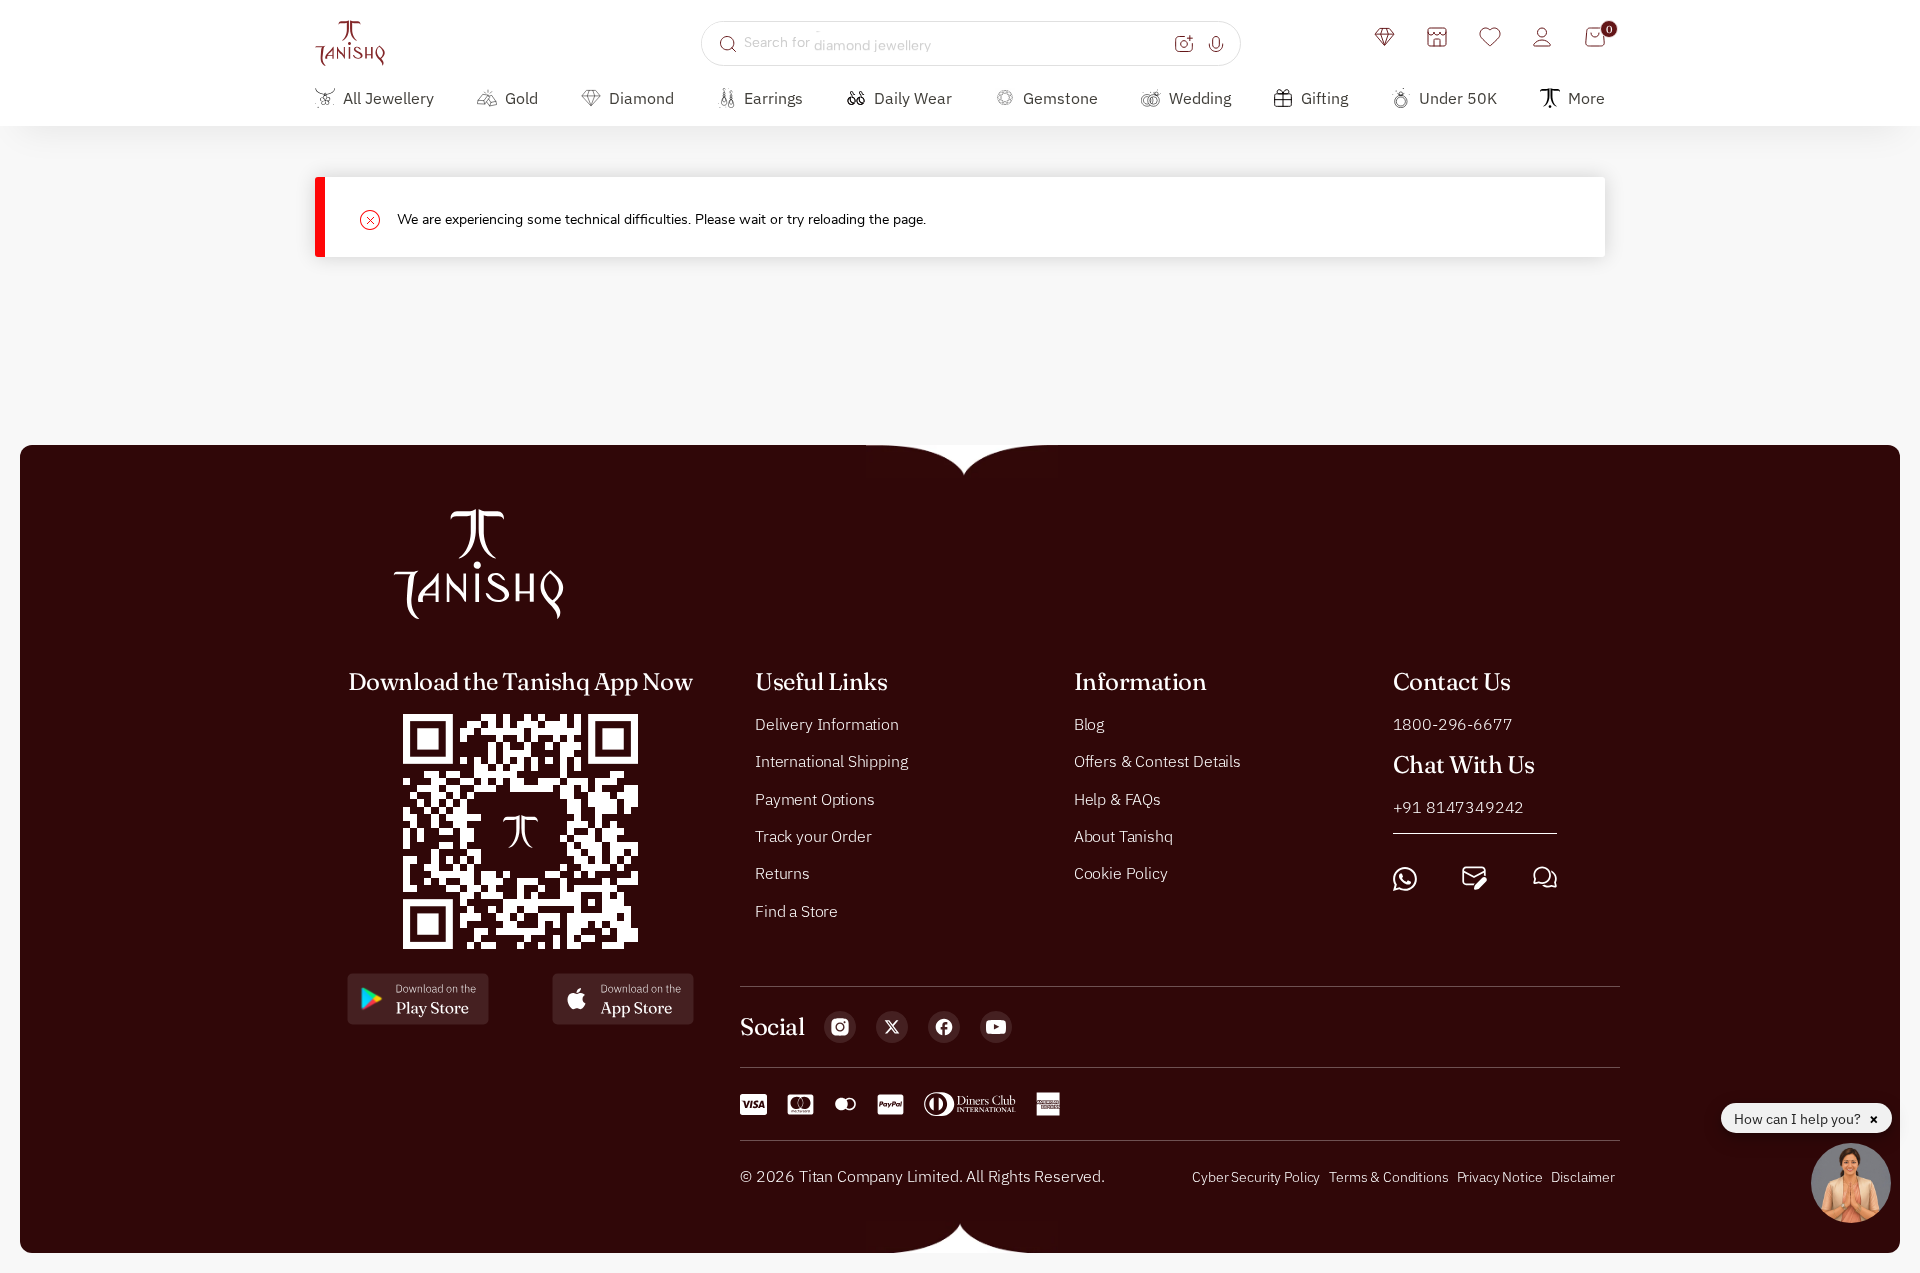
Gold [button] (521, 98)
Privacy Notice (1500, 1177)
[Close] (378, 217)
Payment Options (815, 799)
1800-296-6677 (1453, 724)
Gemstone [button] (1060, 98)
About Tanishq (1123, 836)
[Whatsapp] (1405, 878)
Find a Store (796, 911)
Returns (782, 874)
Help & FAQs (1117, 799)
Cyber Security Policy (1256, 1177)
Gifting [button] (1324, 98)
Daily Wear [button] (913, 98)
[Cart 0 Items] (1595, 37)
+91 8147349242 (1459, 807)
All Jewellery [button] (388, 98)
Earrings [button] (773, 98)
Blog (1089, 724)
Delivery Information (827, 724)
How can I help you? (1799, 1119)
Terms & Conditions (1390, 1177)
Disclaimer (1583, 1177)
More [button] (1586, 98)
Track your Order (813, 836)
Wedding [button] (1200, 98)
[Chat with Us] (1545, 878)
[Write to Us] (1474, 878)
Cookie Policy (1121, 874)
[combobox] (956, 43)
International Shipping (831, 761)
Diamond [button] (641, 98)
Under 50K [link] (1458, 98)
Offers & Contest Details (1157, 761)
